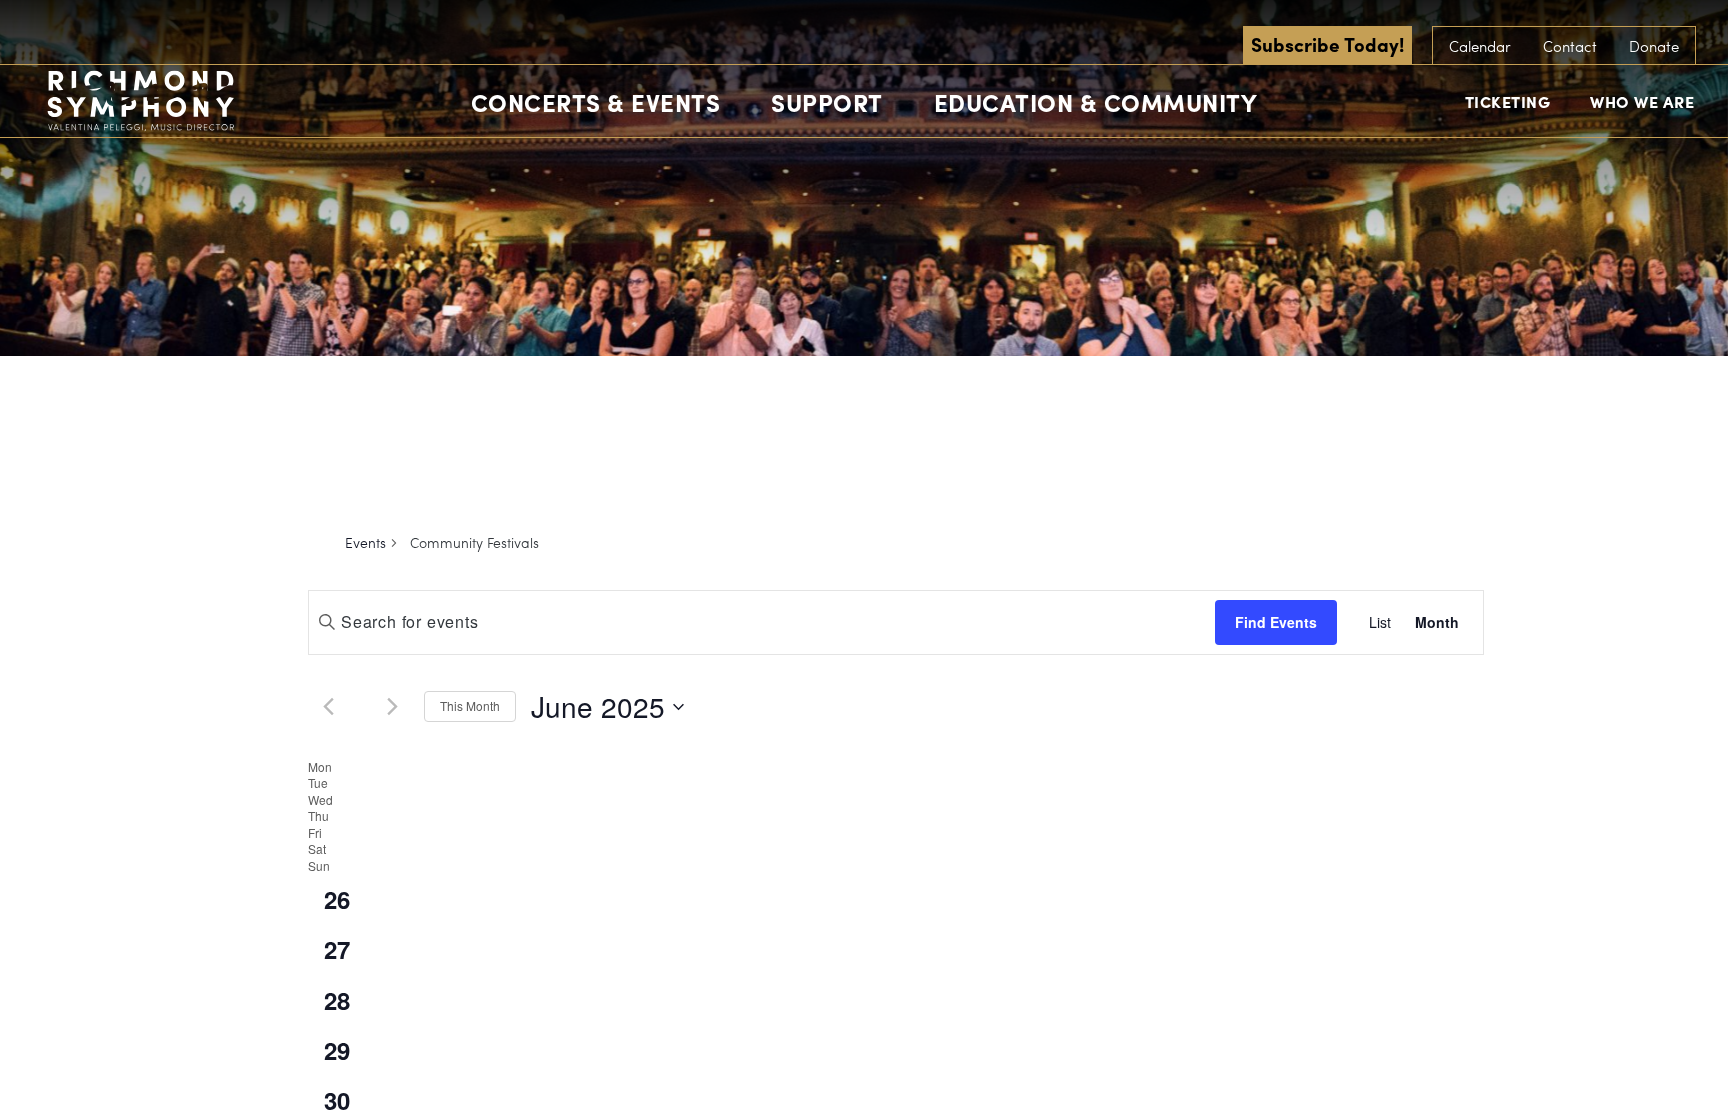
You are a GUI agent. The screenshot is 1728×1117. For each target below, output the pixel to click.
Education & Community (1096, 102)
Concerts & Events (596, 102)
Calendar (1480, 46)
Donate (1654, 46)
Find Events (1276, 622)
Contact (1570, 46)
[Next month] (392, 707)
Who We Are (1642, 101)
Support (827, 102)
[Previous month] (328, 707)
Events (365, 542)
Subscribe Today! (1327, 44)
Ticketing (1508, 101)
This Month (470, 705)
